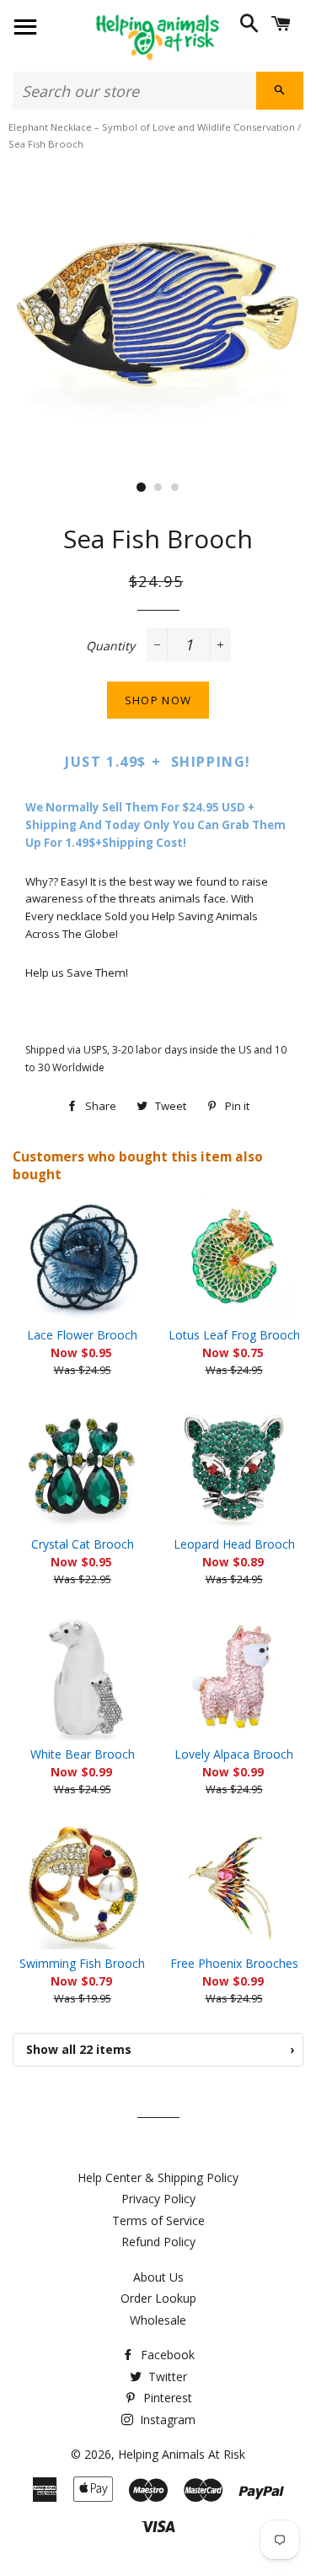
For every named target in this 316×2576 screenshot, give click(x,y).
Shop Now (158, 700)
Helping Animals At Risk (182, 2454)
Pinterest (166, 2398)
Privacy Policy (158, 2199)
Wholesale (158, 2320)
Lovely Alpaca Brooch (234, 1754)
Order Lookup (158, 2298)
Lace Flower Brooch (82, 1335)
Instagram (166, 2420)
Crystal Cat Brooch (83, 1544)
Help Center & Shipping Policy (158, 2177)
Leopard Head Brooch (234, 1544)
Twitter (166, 2377)
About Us (158, 2277)
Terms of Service (158, 2220)
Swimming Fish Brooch (82, 1963)
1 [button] (142, 488)
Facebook (166, 2355)
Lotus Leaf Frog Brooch (234, 1335)
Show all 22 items (160, 2049)
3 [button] (175, 488)
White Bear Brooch (83, 1754)
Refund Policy (158, 2242)
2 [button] (158, 488)
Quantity (110, 646)
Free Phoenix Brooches (234, 1963)
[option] (158, 310)
